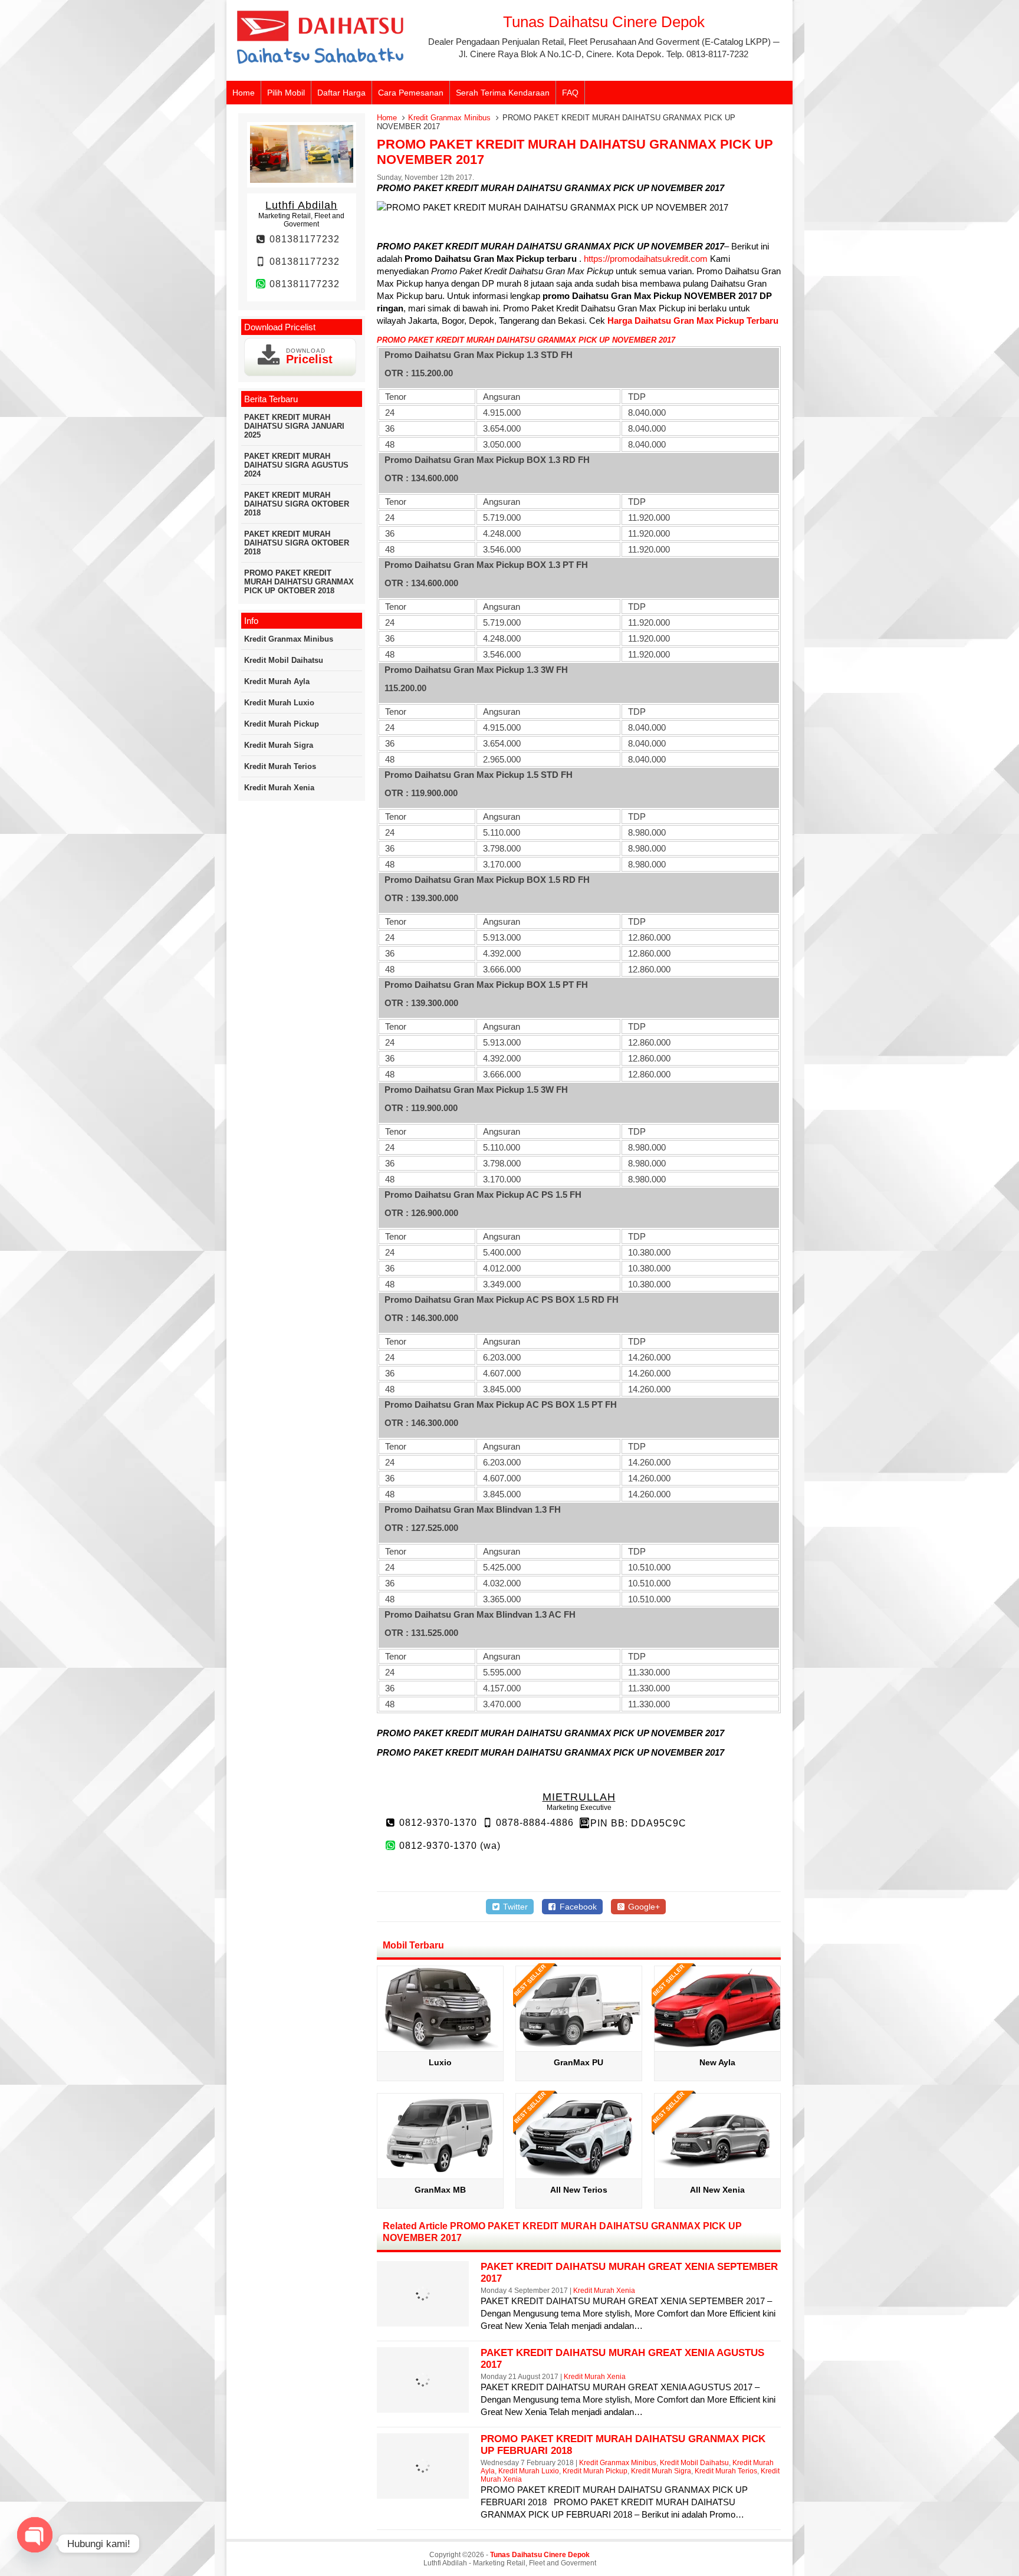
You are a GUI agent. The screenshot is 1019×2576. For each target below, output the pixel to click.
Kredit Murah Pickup (595, 2471)
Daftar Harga (341, 93)
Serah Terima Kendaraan (503, 93)
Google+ (643, 1907)
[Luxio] (440, 2047)
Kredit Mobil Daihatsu (694, 2463)
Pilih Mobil (286, 93)
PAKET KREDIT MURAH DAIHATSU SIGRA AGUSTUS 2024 (296, 465)
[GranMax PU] (579, 2047)
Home (244, 93)
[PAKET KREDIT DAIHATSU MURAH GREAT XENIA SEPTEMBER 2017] (423, 2319)
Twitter (514, 1907)
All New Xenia (717, 2190)
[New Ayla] (717, 2047)
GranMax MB (440, 2190)
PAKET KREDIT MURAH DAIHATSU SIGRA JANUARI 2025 (294, 426)
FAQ (570, 93)
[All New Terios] (579, 2174)
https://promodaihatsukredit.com (647, 259)
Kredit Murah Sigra (661, 2471)
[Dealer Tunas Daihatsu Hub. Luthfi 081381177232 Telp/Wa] (321, 65)
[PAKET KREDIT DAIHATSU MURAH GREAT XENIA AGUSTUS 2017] (423, 2405)
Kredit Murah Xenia (604, 2291)
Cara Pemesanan (411, 93)
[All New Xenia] (717, 2174)
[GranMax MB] (440, 2174)
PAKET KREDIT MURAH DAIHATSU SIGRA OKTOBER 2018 (297, 504)
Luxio (440, 2062)
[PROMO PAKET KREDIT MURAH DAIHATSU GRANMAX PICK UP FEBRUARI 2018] (423, 2491)
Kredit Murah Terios (726, 2471)
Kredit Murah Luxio (529, 2471)
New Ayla (717, 2062)
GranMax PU (578, 2062)
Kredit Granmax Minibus (449, 118)
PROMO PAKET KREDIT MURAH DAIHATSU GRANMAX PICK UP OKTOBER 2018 (299, 582)
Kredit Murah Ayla (277, 681)
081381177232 (303, 239)
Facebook (577, 1907)
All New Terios (579, 2190)
